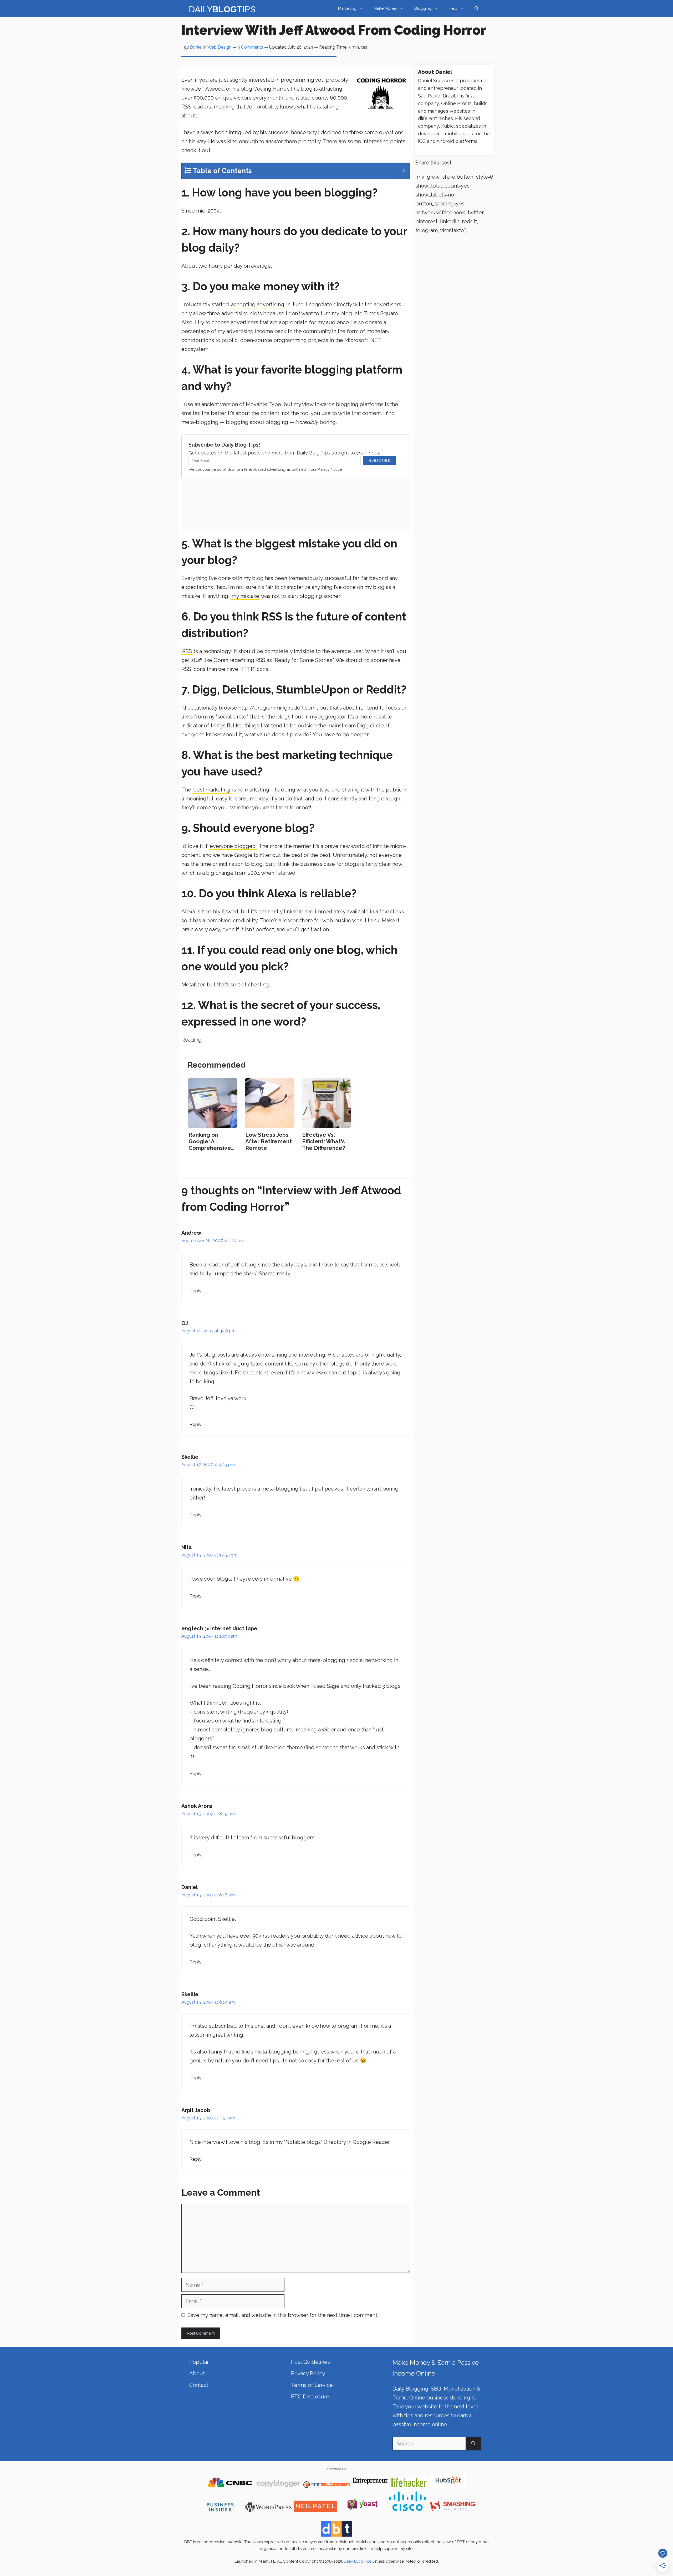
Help (453, 8)
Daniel (196, 47)
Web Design (219, 47)
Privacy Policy (308, 2373)
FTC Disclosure (310, 2397)
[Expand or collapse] (404, 171)
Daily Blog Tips (358, 2561)
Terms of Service (312, 2385)
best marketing (212, 790)
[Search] (473, 2444)
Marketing (347, 8)
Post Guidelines (310, 2362)
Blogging (423, 8)
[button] (476, 9)
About (197, 2373)
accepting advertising (258, 304)
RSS (187, 651)
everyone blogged (233, 846)
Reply (195, 1291)
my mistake (245, 596)
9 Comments (250, 47)
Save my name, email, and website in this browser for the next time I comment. (283, 2315)
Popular (199, 2362)
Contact (199, 2385)
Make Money (385, 8)
